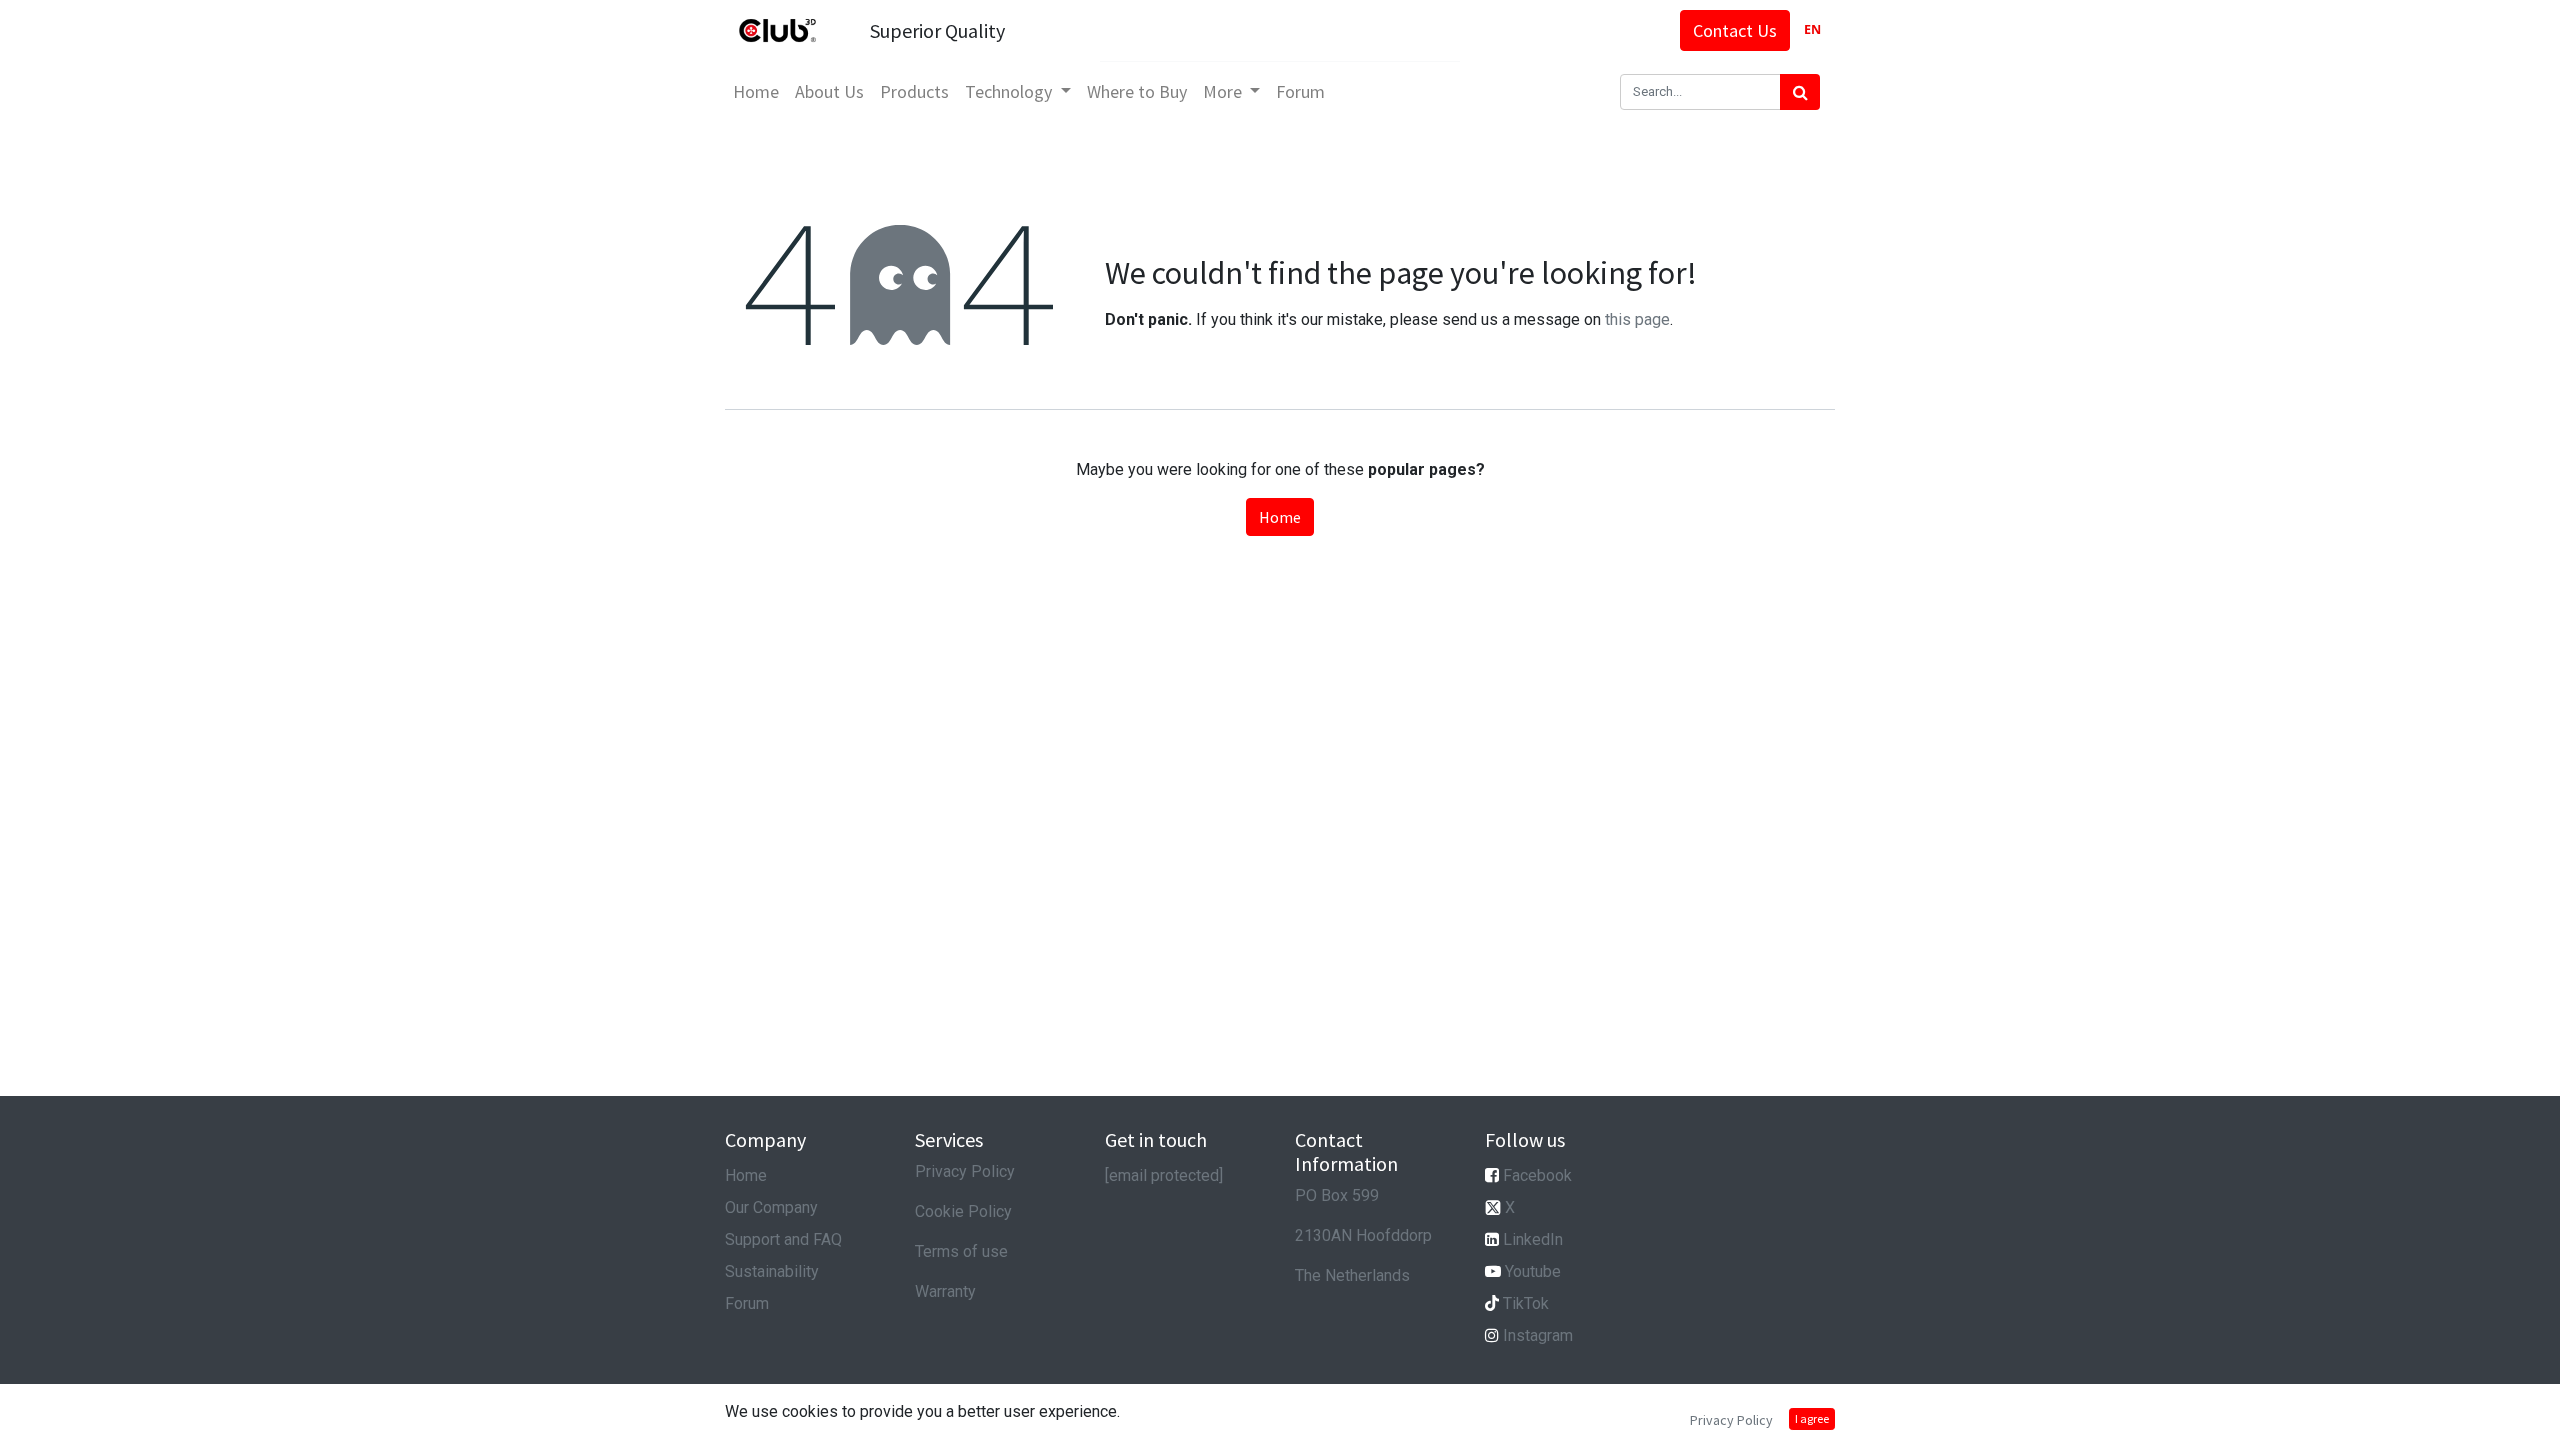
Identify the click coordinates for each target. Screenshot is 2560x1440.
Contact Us (1735, 30)
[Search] (1800, 92)
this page (1637, 319)
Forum (747, 1303)
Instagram (1538, 1335)
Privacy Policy (965, 1171)
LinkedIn (1533, 1239)
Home (1280, 517)
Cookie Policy (963, 1211)
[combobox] (1812, 30)
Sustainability (772, 1271)
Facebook (1537, 1175)
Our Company (771, 1207)
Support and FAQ (783, 1239)
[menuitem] (756, 91)
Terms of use (961, 1251)
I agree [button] (1812, 1418)
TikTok (1526, 1303)
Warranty (945, 1291)
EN (1812, 29)
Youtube (1533, 1271)
